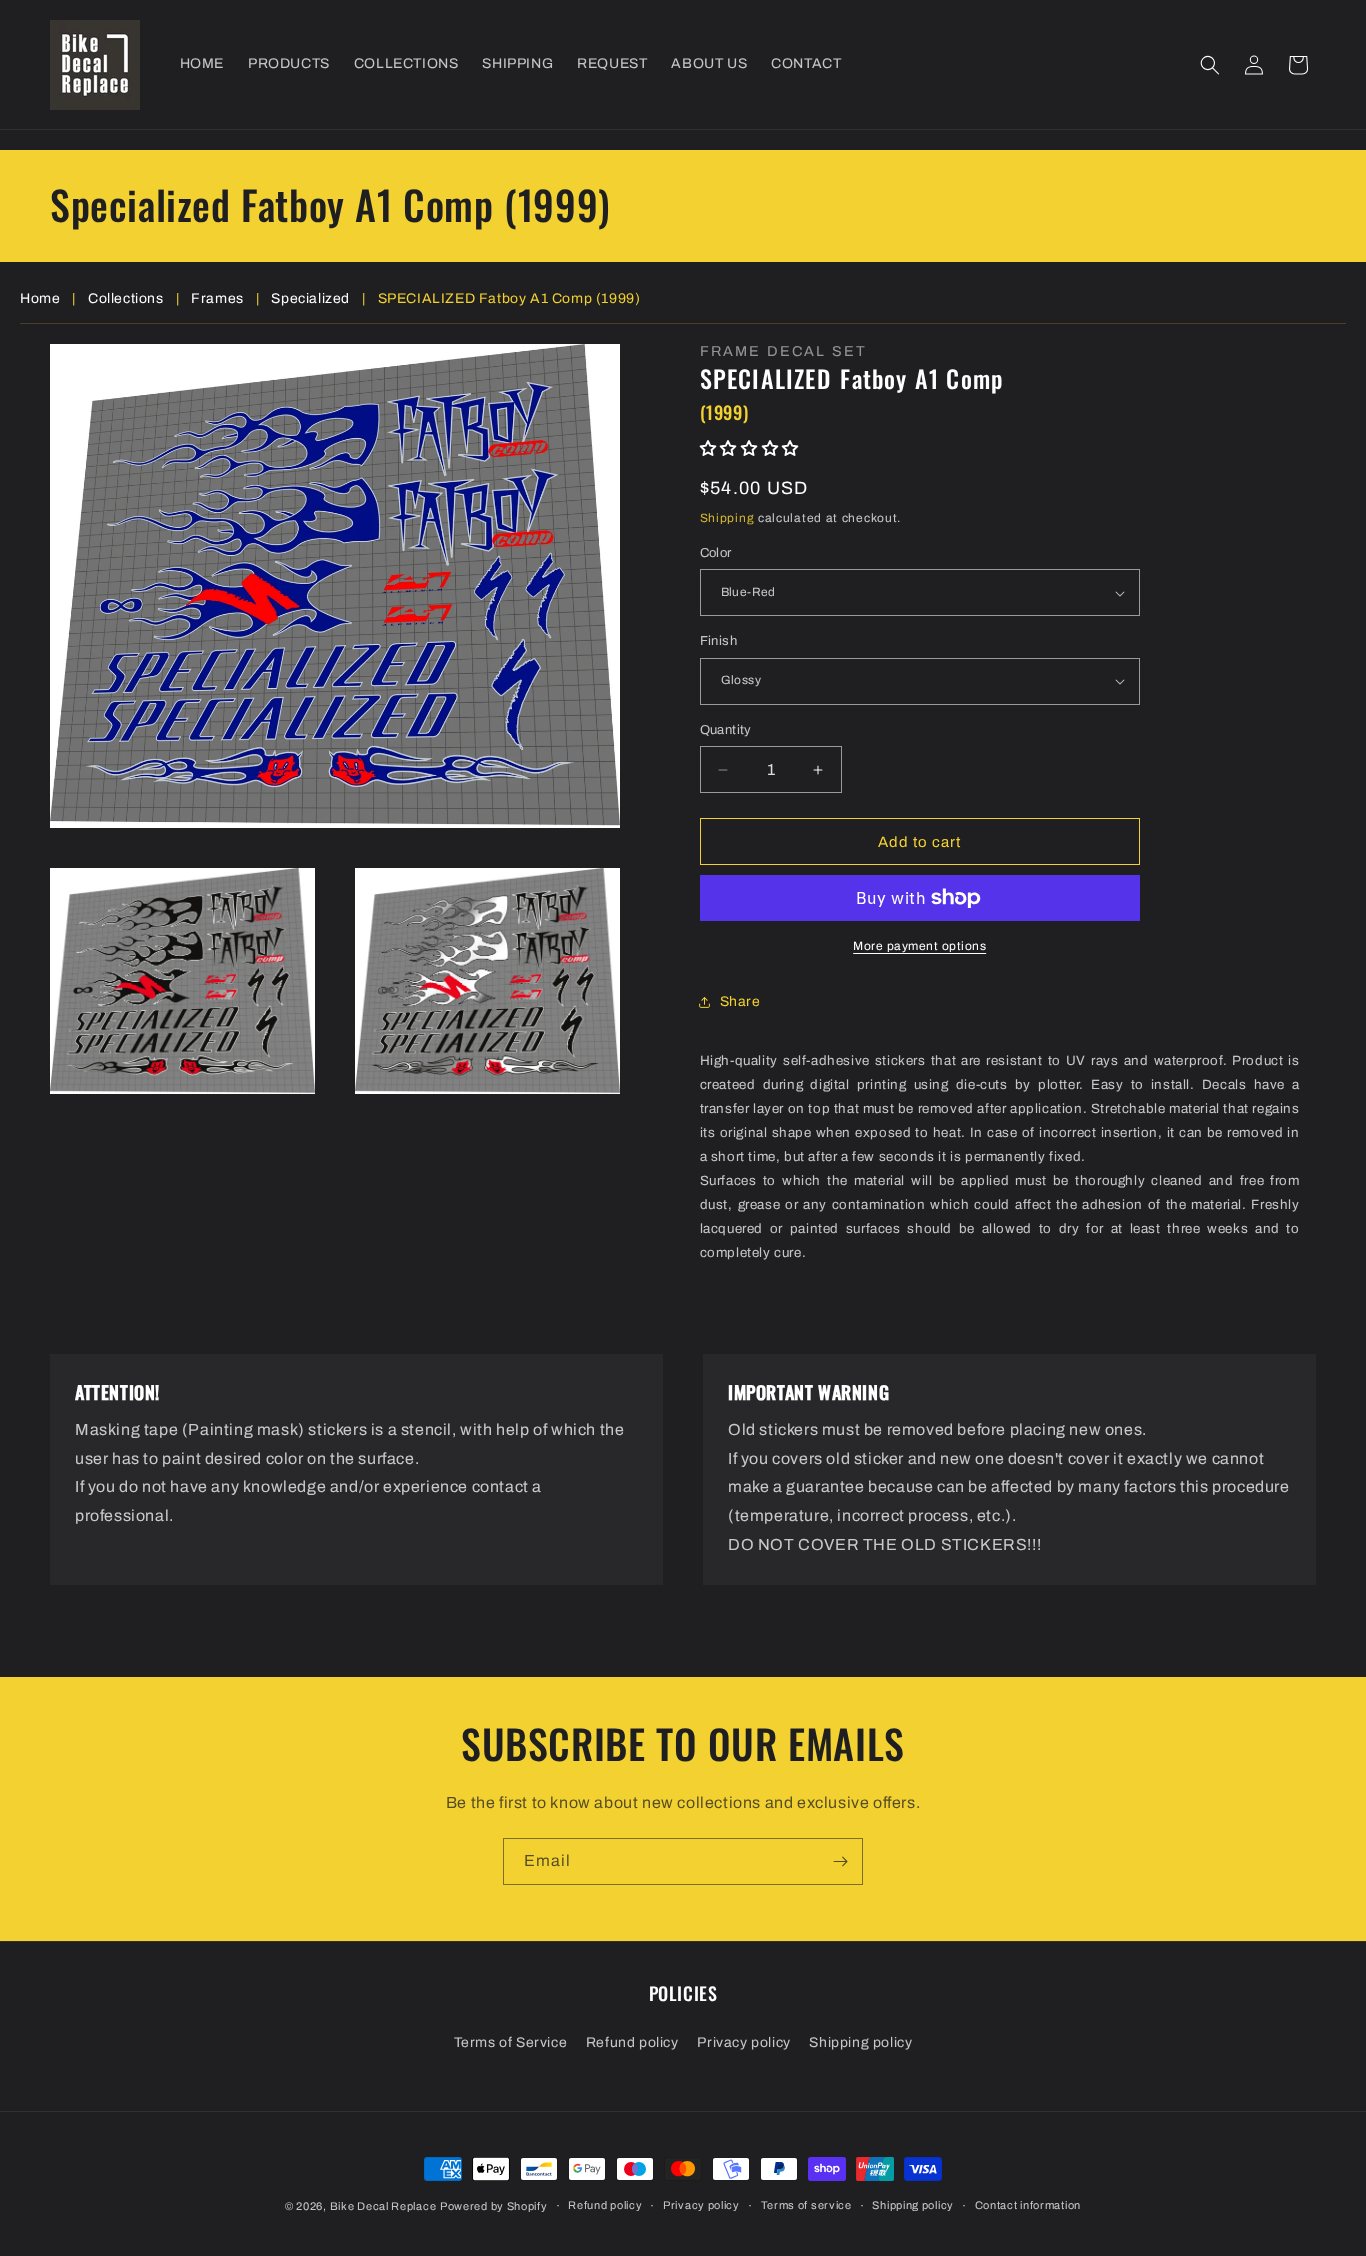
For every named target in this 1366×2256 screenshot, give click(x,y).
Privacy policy (743, 2042)
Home (40, 298)
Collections (126, 298)
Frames (217, 298)
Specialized (310, 298)
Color (716, 553)
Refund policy (632, 2042)
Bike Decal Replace (383, 2206)
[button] (1210, 65)
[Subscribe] (840, 1861)
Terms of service (806, 2205)
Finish (718, 641)
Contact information (1028, 2205)
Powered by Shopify (494, 2206)
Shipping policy (860, 2042)
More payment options (919, 946)
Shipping (727, 518)
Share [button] (740, 1001)
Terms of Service (511, 2042)
